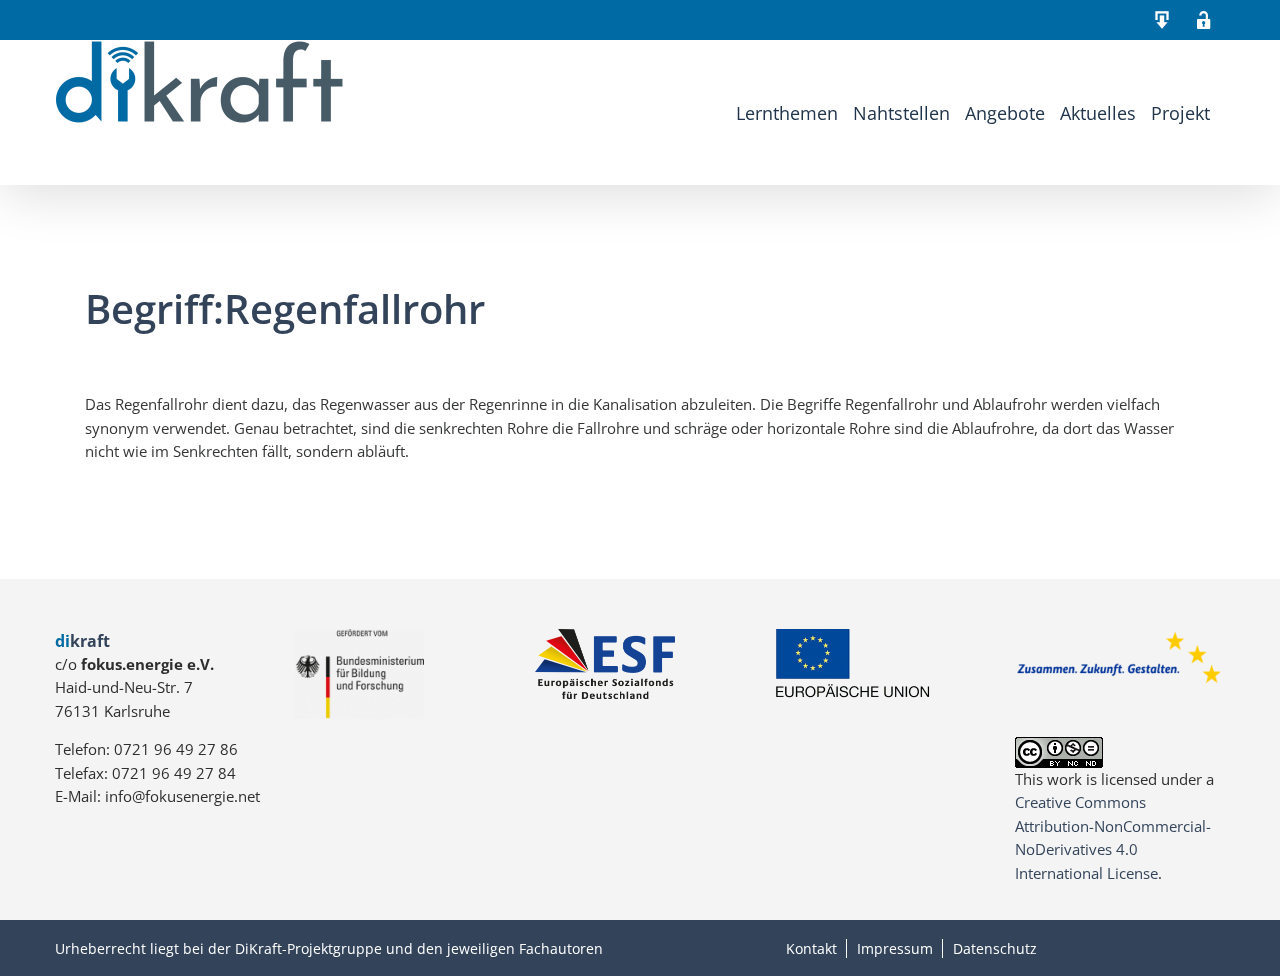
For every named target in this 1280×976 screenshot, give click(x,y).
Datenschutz (995, 948)
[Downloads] (1162, 20)
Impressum (895, 948)
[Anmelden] (1204, 20)
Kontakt (811, 948)
